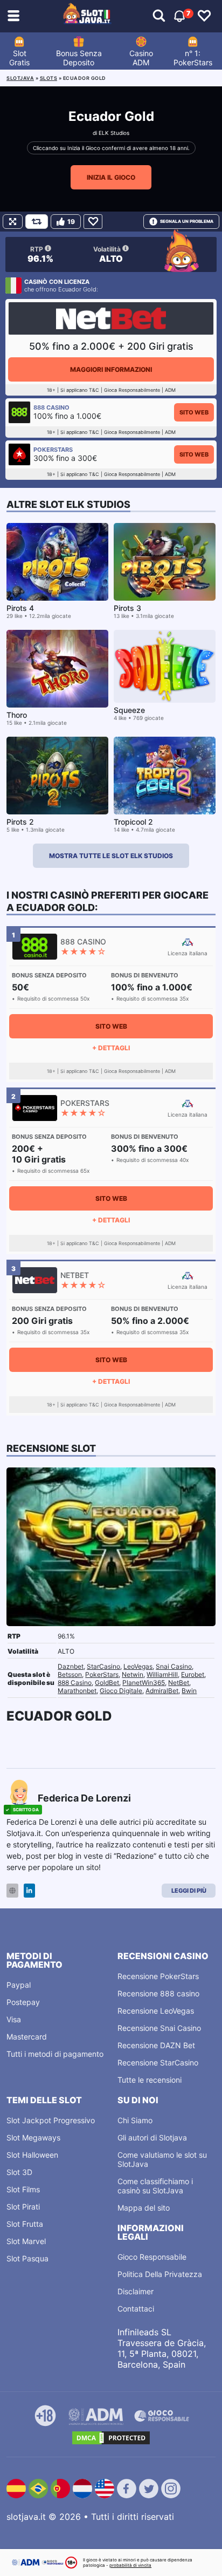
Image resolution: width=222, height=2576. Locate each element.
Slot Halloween (32, 2155)
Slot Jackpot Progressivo (51, 2120)
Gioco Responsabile (152, 2257)
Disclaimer (136, 2291)
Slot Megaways (33, 2137)
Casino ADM (141, 58)
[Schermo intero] (13, 222)
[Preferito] (93, 222)
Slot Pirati (23, 2207)
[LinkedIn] (29, 1891)
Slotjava (20, 78)
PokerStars (102, 1674)
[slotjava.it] (87, 16)
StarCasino (103, 1666)
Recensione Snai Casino (159, 2028)
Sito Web (194, 412)
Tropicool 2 (133, 822)
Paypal (19, 1985)
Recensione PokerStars (158, 1976)
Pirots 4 (20, 608)
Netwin (133, 1674)
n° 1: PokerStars (193, 58)
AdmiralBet (162, 1691)
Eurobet (193, 1674)
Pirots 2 (20, 822)
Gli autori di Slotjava (152, 2137)
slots (49, 78)
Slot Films (23, 2189)
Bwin (189, 1691)
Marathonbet (77, 1691)
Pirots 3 (127, 608)
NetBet (179, 1683)
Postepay (23, 2002)
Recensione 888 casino (158, 1993)
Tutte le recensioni (150, 2080)
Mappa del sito (144, 2208)
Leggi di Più (189, 1891)
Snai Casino (174, 1666)
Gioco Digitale (121, 1691)
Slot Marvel (26, 2241)
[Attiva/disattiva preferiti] (204, 16)
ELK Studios (114, 133)
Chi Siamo (135, 2120)
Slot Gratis (19, 58)
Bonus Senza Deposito (79, 58)
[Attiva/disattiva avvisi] (159, 16)
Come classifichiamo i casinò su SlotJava (155, 2186)
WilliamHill (162, 1674)
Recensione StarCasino (158, 2062)
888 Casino (75, 1683)
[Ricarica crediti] (37, 222)
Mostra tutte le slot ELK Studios (111, 856)
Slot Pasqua (27, 2258)
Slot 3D (19, 2172)
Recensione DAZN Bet (156, 2045)
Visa (14, 2019)
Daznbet (71, 1666)
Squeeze (129, 710)
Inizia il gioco (111, 177)
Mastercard (27, 2037)
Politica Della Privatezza (160, 2274)
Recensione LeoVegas (156, 2011)
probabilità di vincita (130, 2565)
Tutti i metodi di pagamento (55, 2054)
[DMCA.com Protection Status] (111, 2438)
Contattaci (136, 2309)
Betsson (70, 1674)
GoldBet (107, 1683)
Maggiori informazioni (111, 369)
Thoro (17, 715)
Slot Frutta (25, 2224)
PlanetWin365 (144, 1683)
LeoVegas (138, 1666)
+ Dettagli (111, 1048)
